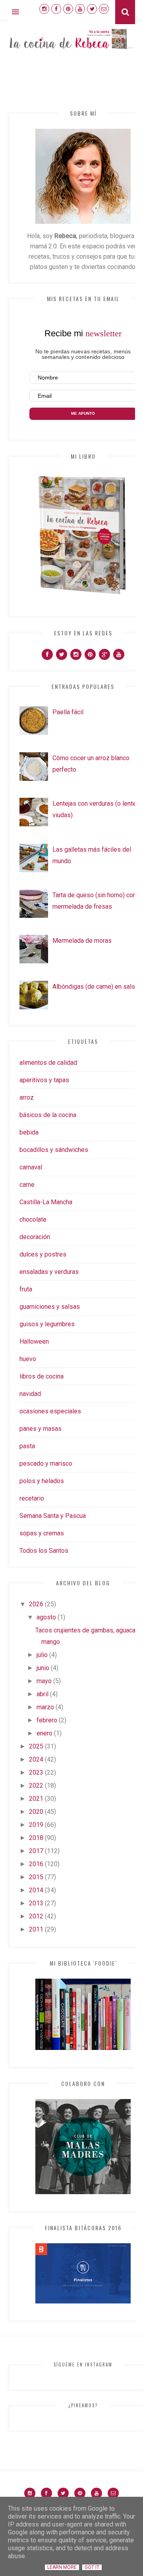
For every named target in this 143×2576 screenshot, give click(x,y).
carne (27, 1185)
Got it (92, 2567)
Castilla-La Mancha (46, 1202)
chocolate (33, 1219)
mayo (44, 1681)
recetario (32, 1498)
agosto (46, 1617)
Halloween (34, 1341)
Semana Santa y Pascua (53, 1516)
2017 (36, 1851)
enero (44, 1733)
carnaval (31, 1167)
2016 (36, 1864)
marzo (45, 1707)
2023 (36, 1772)
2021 (36, 1799)
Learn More (62, 2567)
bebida (29, 1132)
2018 (36, 1838)
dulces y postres (43, 1254)
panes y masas (41, 1429)
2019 (36, 1825)
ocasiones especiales (50, 1411)
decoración (35, 1237)
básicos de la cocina (48, 1115)
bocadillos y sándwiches (54, 1150)
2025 (36, 1746)
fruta (26, 1289)
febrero (47, 1720)
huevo (28, 1359)
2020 (36, 1812)
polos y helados (42, 1481)
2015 (36, 1877)
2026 (36, 1604)
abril (43, 1694)
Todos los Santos (44, 1551)
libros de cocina (42, 1376)
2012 (36, 1916)
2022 (36, 1786)
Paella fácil (68, 712)
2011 (36, 1929)
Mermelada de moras (82, 941)
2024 (36, 1759)
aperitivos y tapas (44, 1080)
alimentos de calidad (48, 1063)
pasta (27, 1446)
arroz (27, 1097)
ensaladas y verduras (49, 1272)
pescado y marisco (46, 1463)
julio (42, 1655)
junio (43, 1668)
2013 (36, 1903)
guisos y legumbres (47, 1324)
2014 (36, 1890)
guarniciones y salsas (50, 1307)
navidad (30, 1394)
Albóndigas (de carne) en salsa (95, 987)
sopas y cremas (42, 1533)
